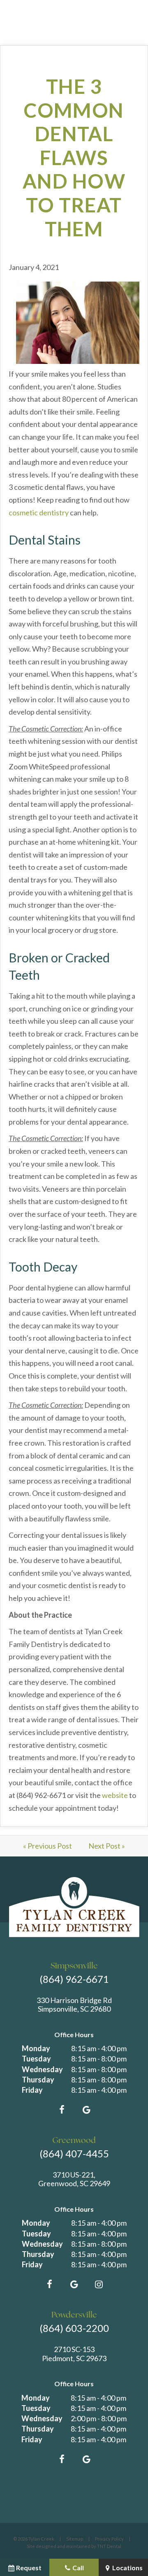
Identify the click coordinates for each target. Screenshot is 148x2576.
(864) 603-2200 (74, 2328)
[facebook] (62, 2110)
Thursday (38, 2080)
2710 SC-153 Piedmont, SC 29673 (74, 2354)
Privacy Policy (109, 2539)
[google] (86, 2110)
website (115, 1795)
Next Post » (107, 1846)
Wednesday (42, 2069)
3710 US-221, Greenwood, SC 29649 (74, 2179)
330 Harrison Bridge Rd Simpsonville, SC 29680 (74, 2005)
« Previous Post (47, 1846)
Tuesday (36, 2059)
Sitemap (75, 2539)
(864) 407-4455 (74, 2153)
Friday (32, 2090)
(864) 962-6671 (74, 1979)
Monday (36, 2048)
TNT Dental (109, 2546)
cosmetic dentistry (39, 512)
